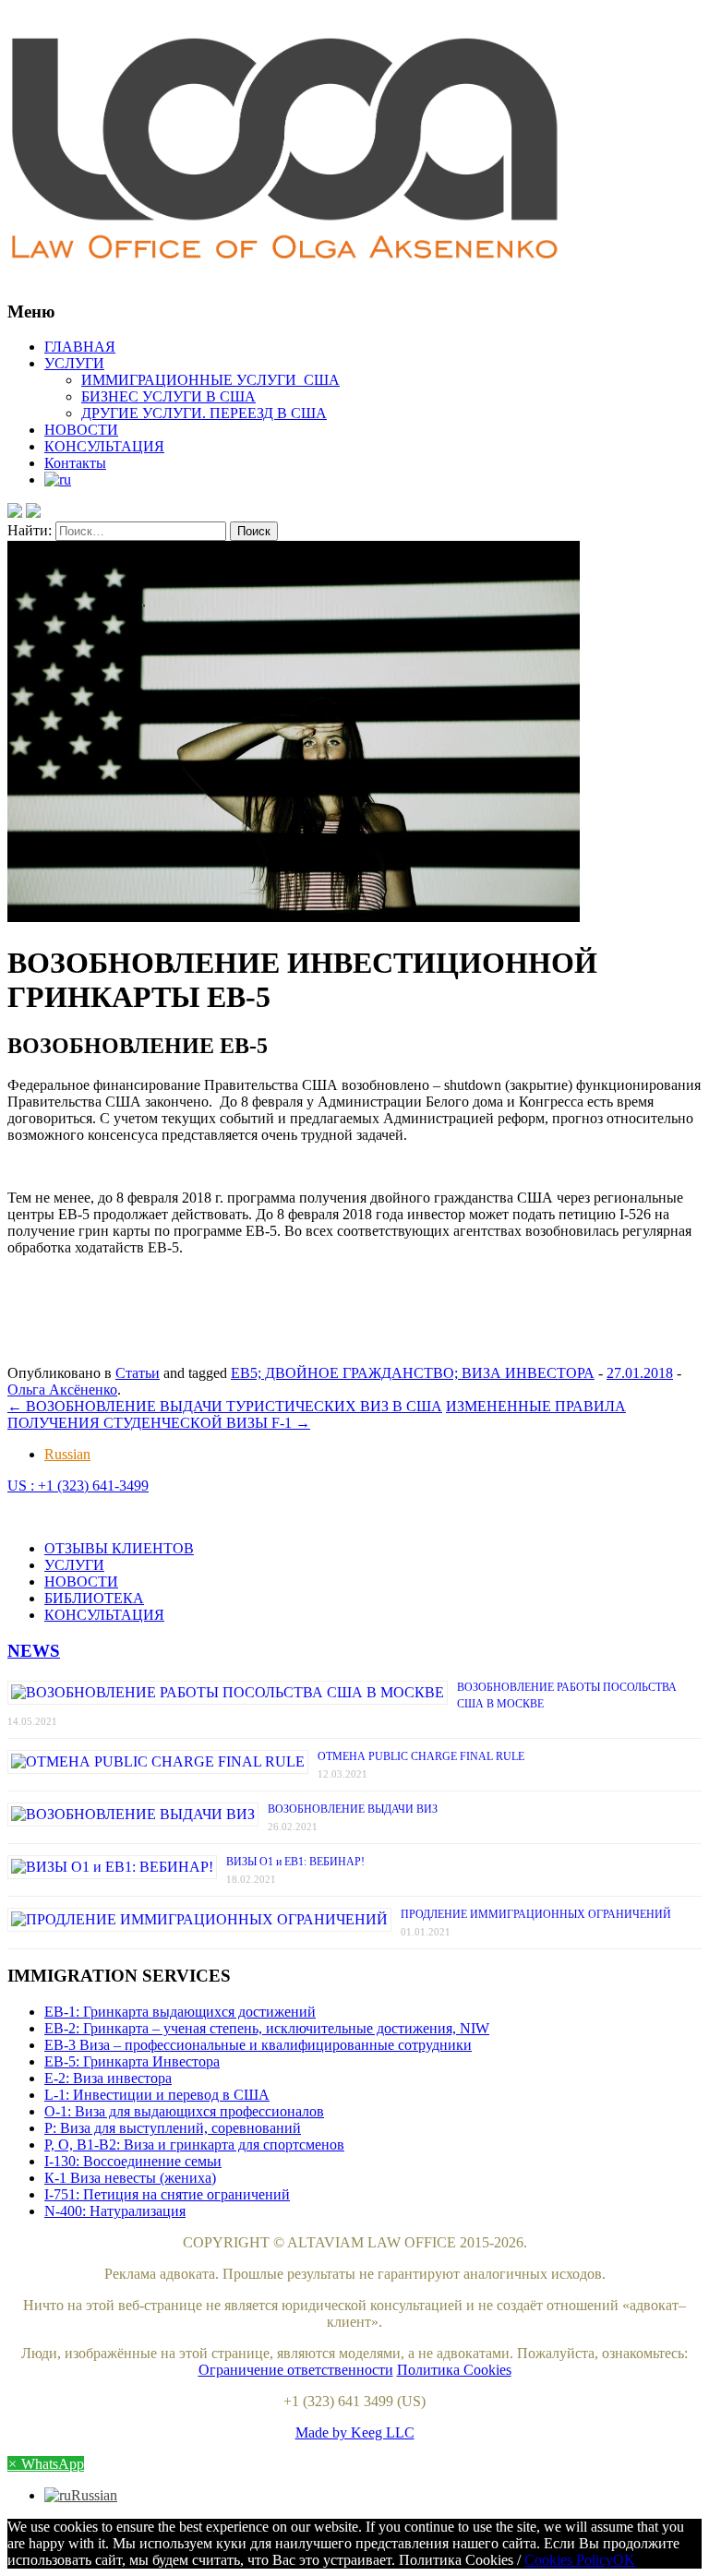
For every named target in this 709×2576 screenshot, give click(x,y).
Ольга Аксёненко (62, 1390)
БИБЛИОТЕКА (94, 1598)
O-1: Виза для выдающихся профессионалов (184, 2111)
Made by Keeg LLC (355, 2432)
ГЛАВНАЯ (80, 347)
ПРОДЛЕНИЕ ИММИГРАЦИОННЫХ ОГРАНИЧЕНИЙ (536, 1914)
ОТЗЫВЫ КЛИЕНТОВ (119, 1548)
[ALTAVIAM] (354, 151)
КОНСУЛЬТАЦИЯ (104, 446)
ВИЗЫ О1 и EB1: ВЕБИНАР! (295, 1862)
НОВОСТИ (81, 430)
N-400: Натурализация (115, 2211)
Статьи (138, 1373)
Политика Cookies (454, 2370)
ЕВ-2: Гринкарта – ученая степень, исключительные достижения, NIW (267, 2028)
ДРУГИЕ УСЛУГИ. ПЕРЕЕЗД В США (204, 413)
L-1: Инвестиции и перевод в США (157, 2095)
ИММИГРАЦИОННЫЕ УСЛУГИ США (210, 380)
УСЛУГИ (74, 363)
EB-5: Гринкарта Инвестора (132, 2061)
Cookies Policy (569, 2560)
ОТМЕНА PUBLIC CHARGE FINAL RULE (421, 1756)
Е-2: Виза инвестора (108, 2078)
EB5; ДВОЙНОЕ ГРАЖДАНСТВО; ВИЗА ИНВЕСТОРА (413, 1373)
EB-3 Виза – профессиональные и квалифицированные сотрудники (258, 2045)
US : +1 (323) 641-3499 (78, 1486)
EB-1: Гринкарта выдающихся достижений (180, 2012)
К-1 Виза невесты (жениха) (130, 2178)
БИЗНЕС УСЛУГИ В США (168, 396)
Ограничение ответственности (296, 2370)
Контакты (75, 463)
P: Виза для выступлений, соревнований (173, 2128)
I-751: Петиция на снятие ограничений (167, 2194)
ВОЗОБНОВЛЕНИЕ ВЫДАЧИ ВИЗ (353, 1809)
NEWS (34, 1651)
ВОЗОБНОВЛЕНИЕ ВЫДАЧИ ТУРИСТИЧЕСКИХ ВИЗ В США (225, 1406)
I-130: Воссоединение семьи (133, 2161)
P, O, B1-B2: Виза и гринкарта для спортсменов (194, 2145)
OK (624, 2560)
